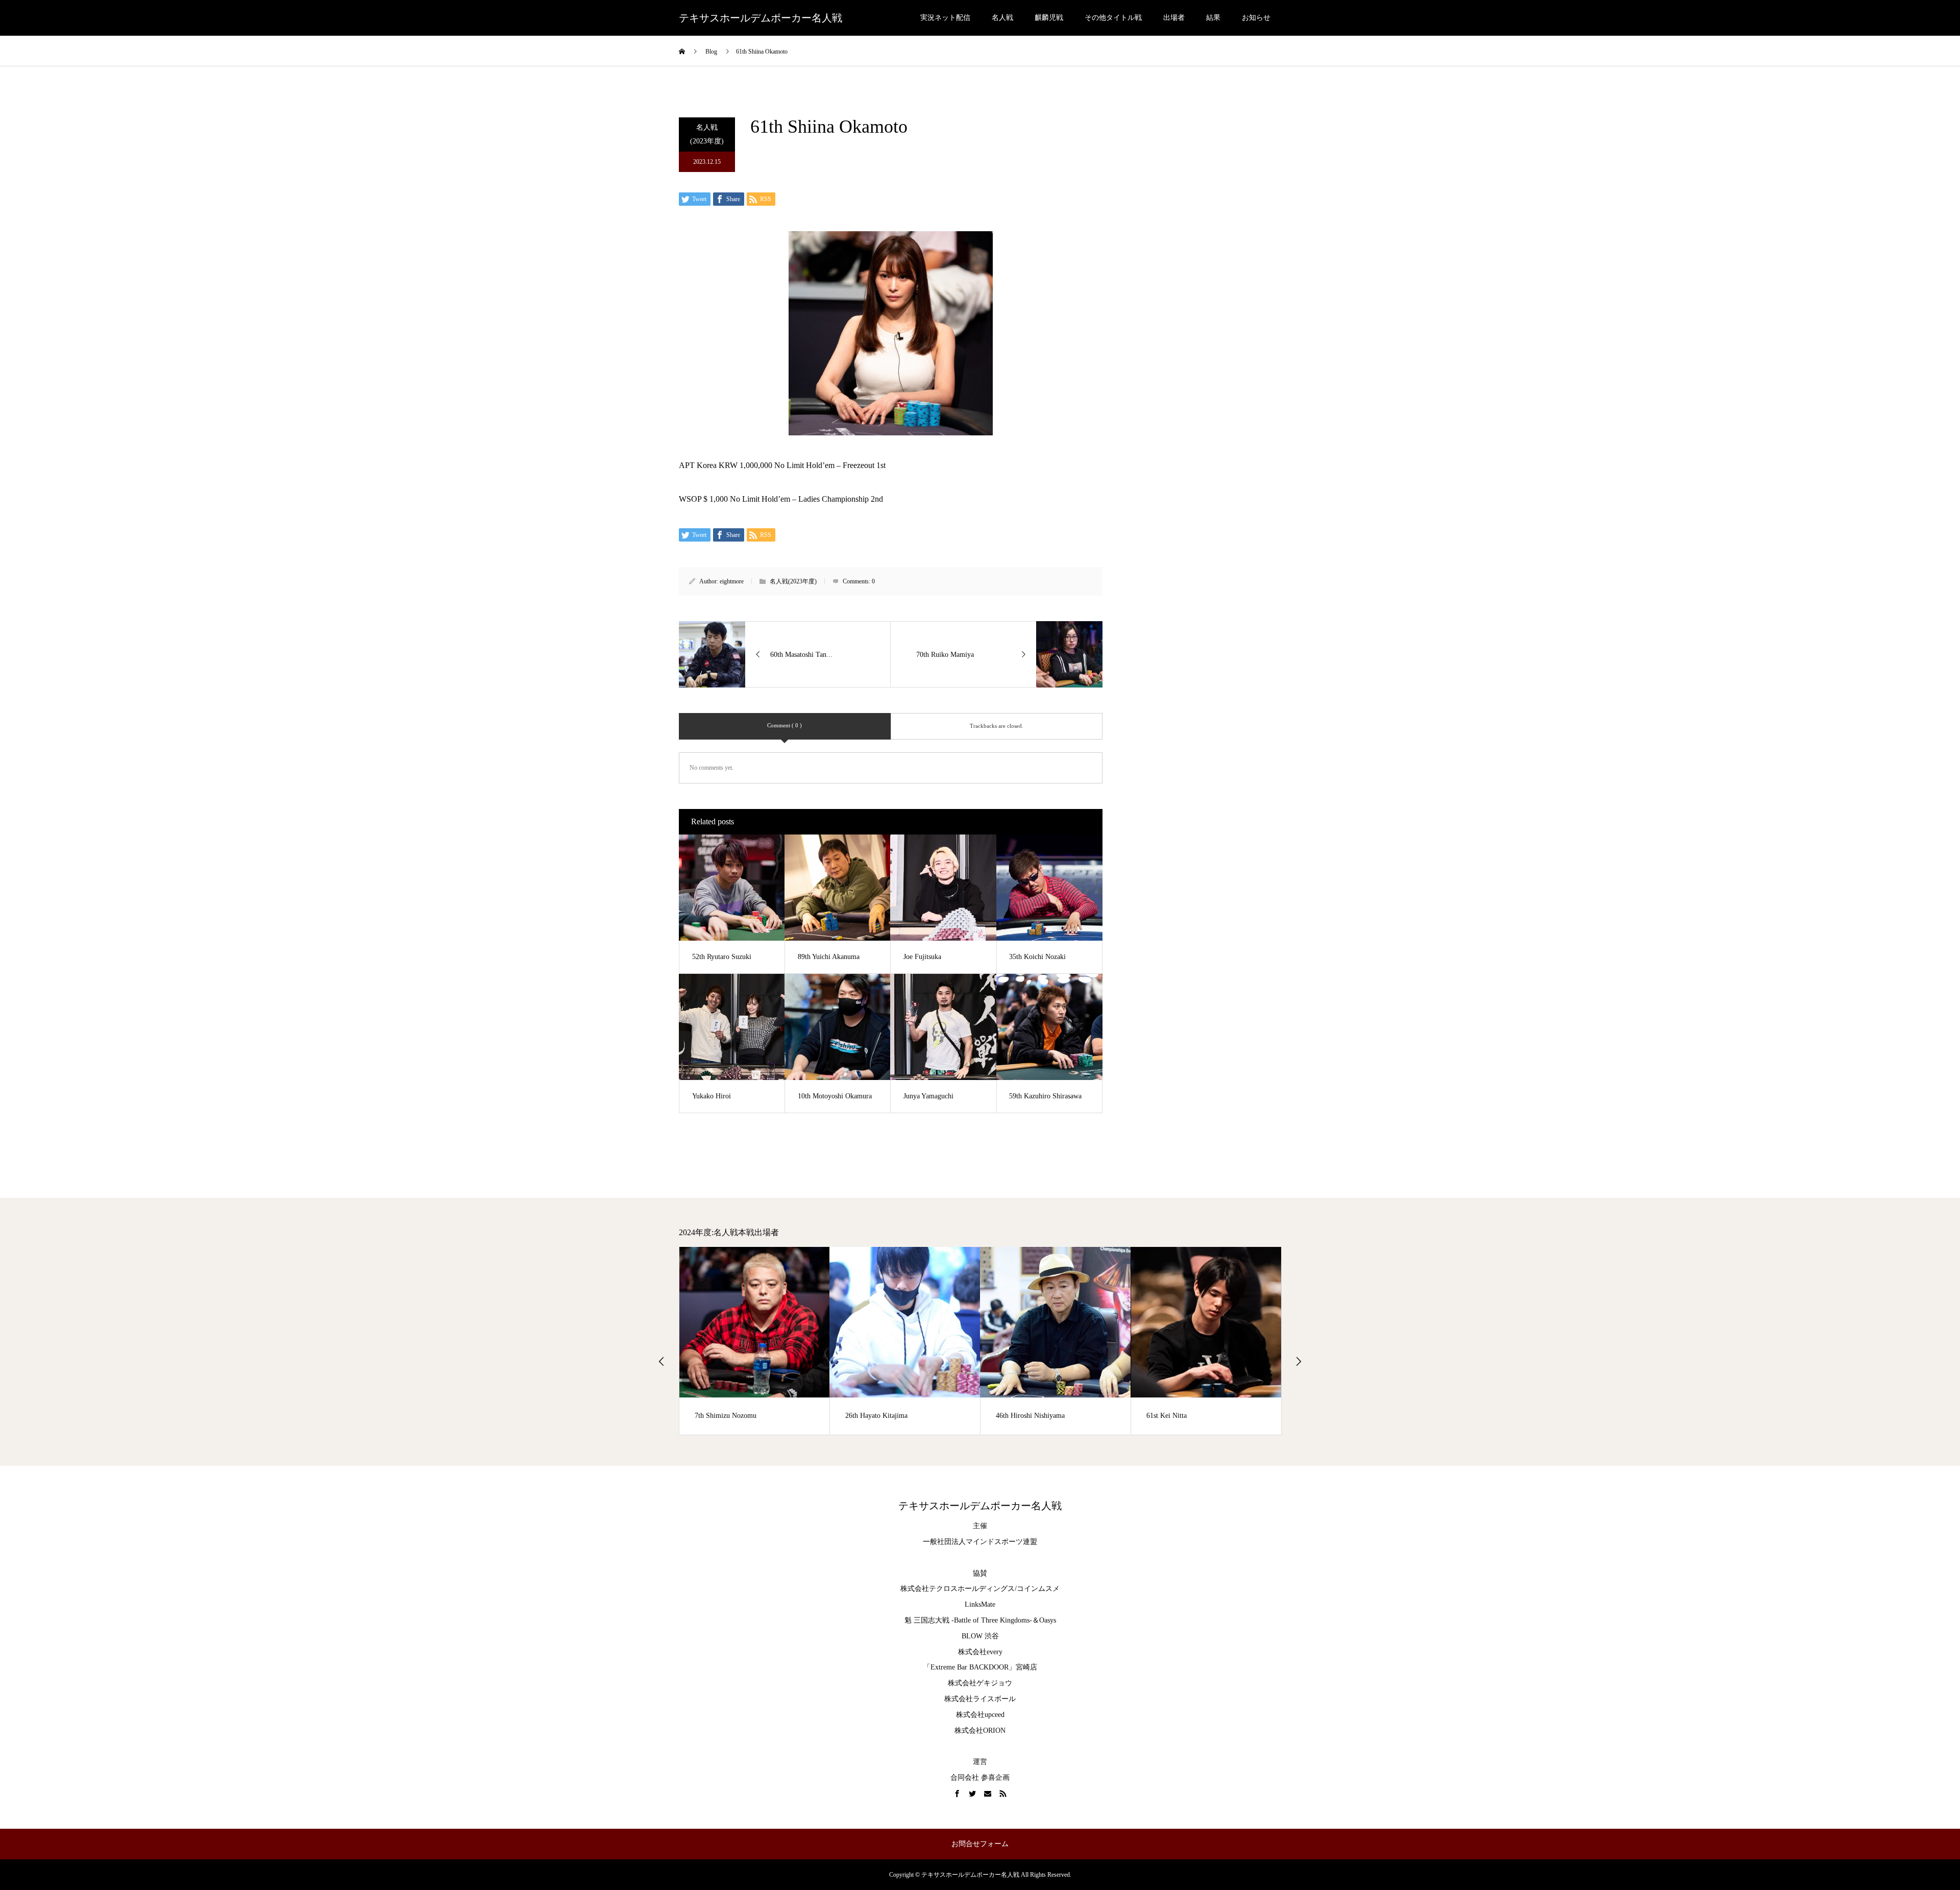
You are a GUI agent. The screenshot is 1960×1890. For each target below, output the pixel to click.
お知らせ (1256, 18)
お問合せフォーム (980, 1844)
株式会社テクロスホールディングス (958, 1589)
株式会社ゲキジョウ (980, 1683)
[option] (766, 1341)
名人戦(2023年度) (707, 134)
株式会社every (980, 1652)
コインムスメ (1038, 1589)
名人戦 (1002, 18)
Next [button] (1298, 1361)
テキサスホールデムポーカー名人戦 (761, 18)
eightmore (732, 581)
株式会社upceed (980, 1715)
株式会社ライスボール (980, 1699)
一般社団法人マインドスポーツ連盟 (980, 1542)
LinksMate (980, 1604)
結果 (1213, 18)
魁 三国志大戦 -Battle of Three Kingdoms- (968, 1620)
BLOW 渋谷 (980, 1636)
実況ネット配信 (945, 18)
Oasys (1048, 1620)
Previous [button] (661, 1361)
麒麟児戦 (1049, 18)
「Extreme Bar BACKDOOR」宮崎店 (980, 1667)
